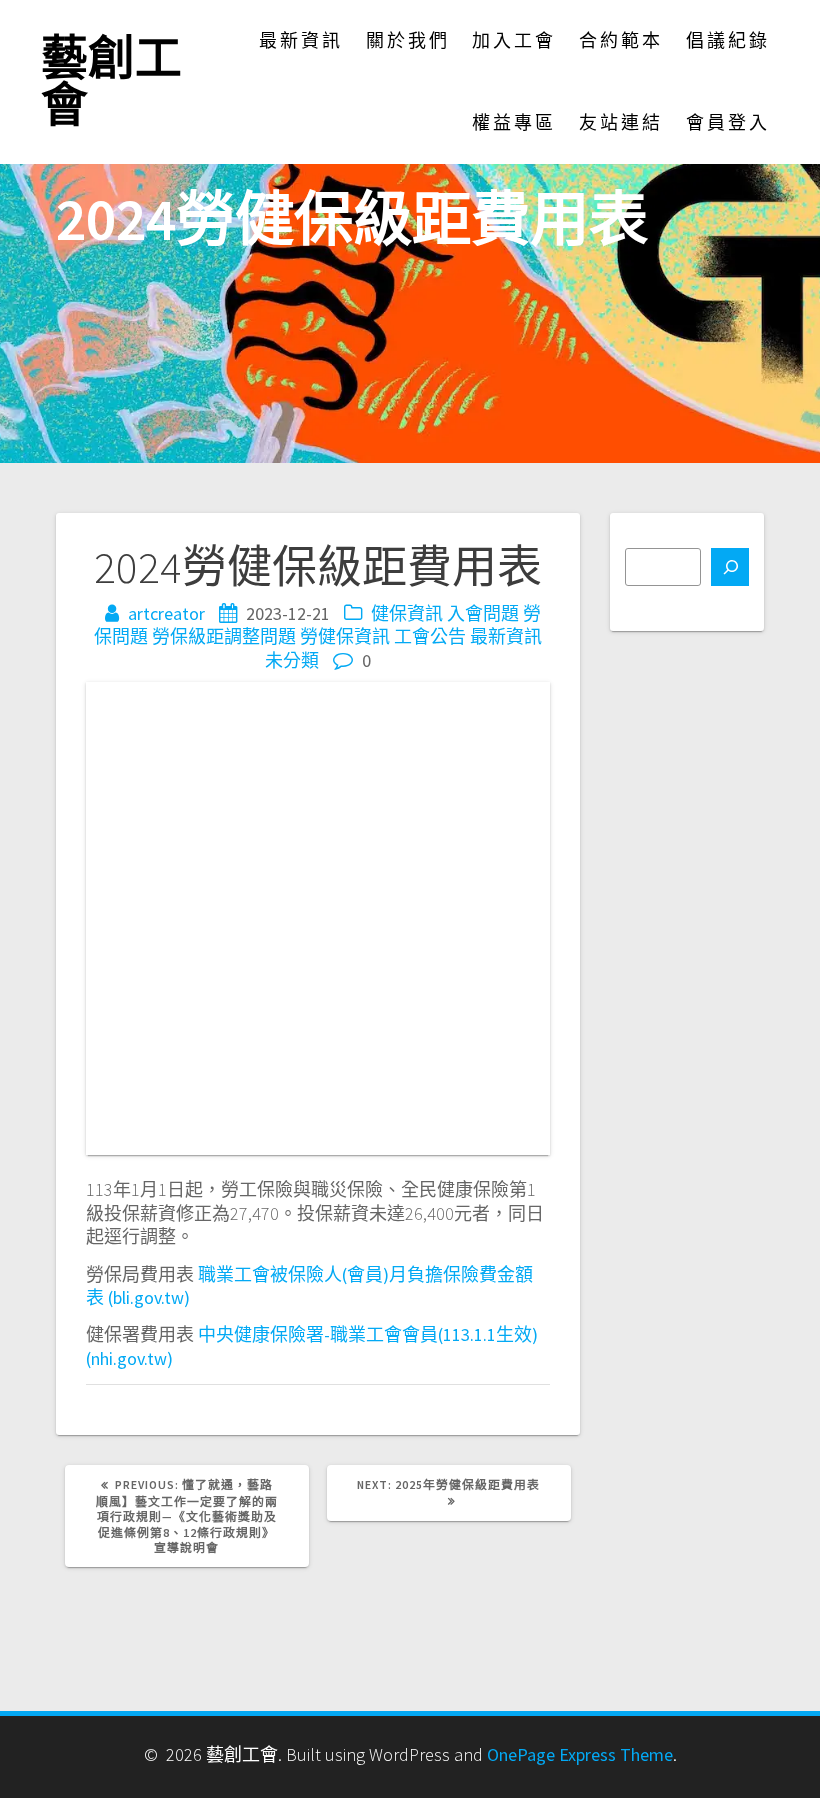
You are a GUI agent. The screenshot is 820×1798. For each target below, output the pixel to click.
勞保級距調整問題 (224, 636)
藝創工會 (111, 82)
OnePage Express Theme (580, 1754)
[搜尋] (730, 567)
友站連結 (621, 122)
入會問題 (483, 613)
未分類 (292, 660)
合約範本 (621, 40)
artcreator (166, 613)
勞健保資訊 (345, 636)
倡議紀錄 (728, 40)
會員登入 (728, 122)
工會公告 (430, 636)
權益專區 (514, 122)
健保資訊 (407, 613)
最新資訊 (301, 40)
